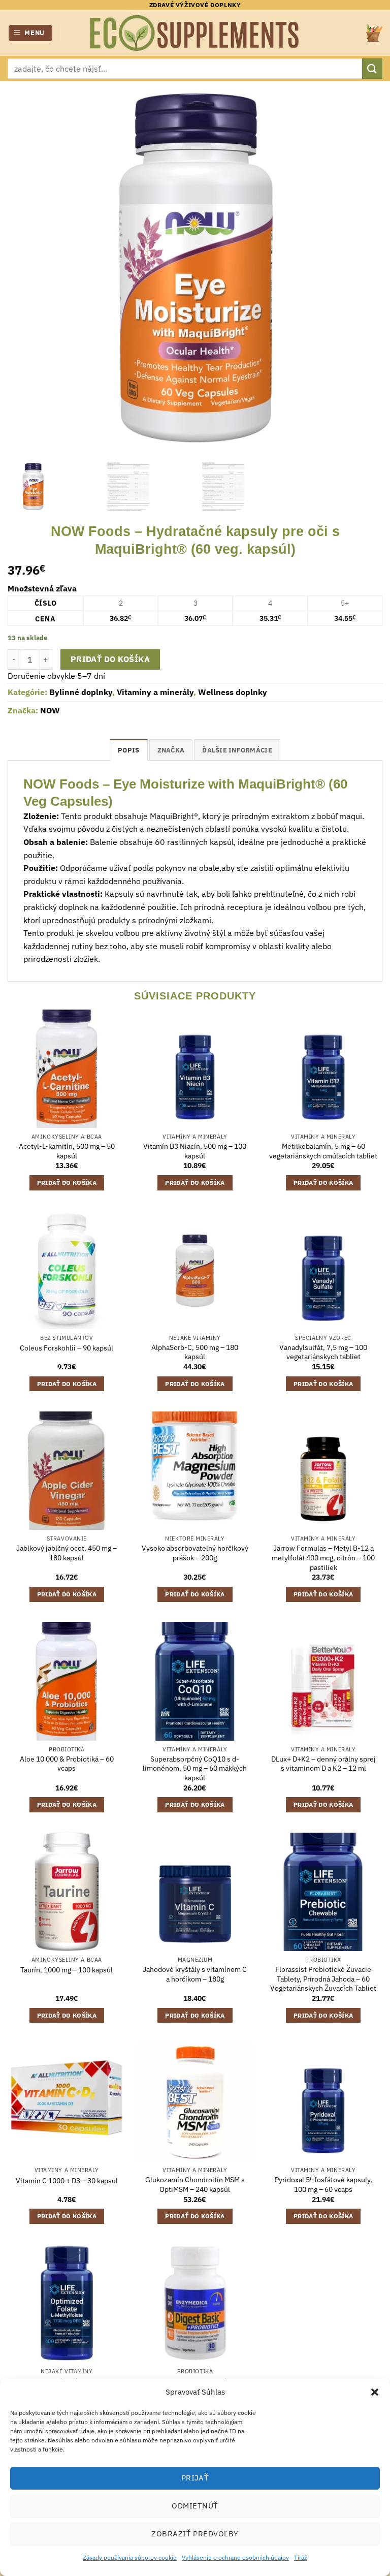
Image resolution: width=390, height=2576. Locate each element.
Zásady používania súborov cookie (130, 2557)
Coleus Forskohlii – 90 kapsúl (67, 1348)
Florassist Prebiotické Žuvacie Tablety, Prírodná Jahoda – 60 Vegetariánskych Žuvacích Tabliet (323, 1979)
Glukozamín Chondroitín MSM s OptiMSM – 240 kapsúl (195, 2185)
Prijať (195, 2478)
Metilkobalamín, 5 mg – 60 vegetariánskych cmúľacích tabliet (323, 1151)
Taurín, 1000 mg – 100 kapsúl (67, 1970)
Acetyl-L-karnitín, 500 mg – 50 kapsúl (67, 1151)
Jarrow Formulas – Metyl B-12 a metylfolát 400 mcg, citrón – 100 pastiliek (323, 1558)
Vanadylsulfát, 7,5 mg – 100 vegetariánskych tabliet (323, 1352)
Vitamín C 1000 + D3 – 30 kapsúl (67, 2181)
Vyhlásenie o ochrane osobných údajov (235, 2557)
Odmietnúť (195, 2506)
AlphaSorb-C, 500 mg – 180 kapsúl (195, 1352)
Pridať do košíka (110, 659)
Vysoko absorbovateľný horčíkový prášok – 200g (195, 1553)
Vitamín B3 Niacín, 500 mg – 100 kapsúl (195, 1151)
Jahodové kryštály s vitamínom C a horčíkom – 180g (195, 1974)
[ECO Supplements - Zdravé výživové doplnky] (195, 33)
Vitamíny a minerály (155, 692)
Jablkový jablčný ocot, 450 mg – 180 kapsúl (67, 1553)
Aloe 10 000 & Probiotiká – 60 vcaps (67, 1764)
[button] (375, 2392)
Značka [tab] (171, 750)
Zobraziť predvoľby (195, 2534)
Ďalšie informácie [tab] (237, 750)
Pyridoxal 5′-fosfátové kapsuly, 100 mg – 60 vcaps (323, 2185)
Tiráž (301, 2557)
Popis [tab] (128, 750)
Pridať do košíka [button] (67, 1183)
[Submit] (372, 68)
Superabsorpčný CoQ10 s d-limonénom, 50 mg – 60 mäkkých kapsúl (195, 1768)
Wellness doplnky (233, 692)
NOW (50, 710)
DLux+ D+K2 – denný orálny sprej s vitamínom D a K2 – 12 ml (323, 1764)
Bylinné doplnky (81, 692)
